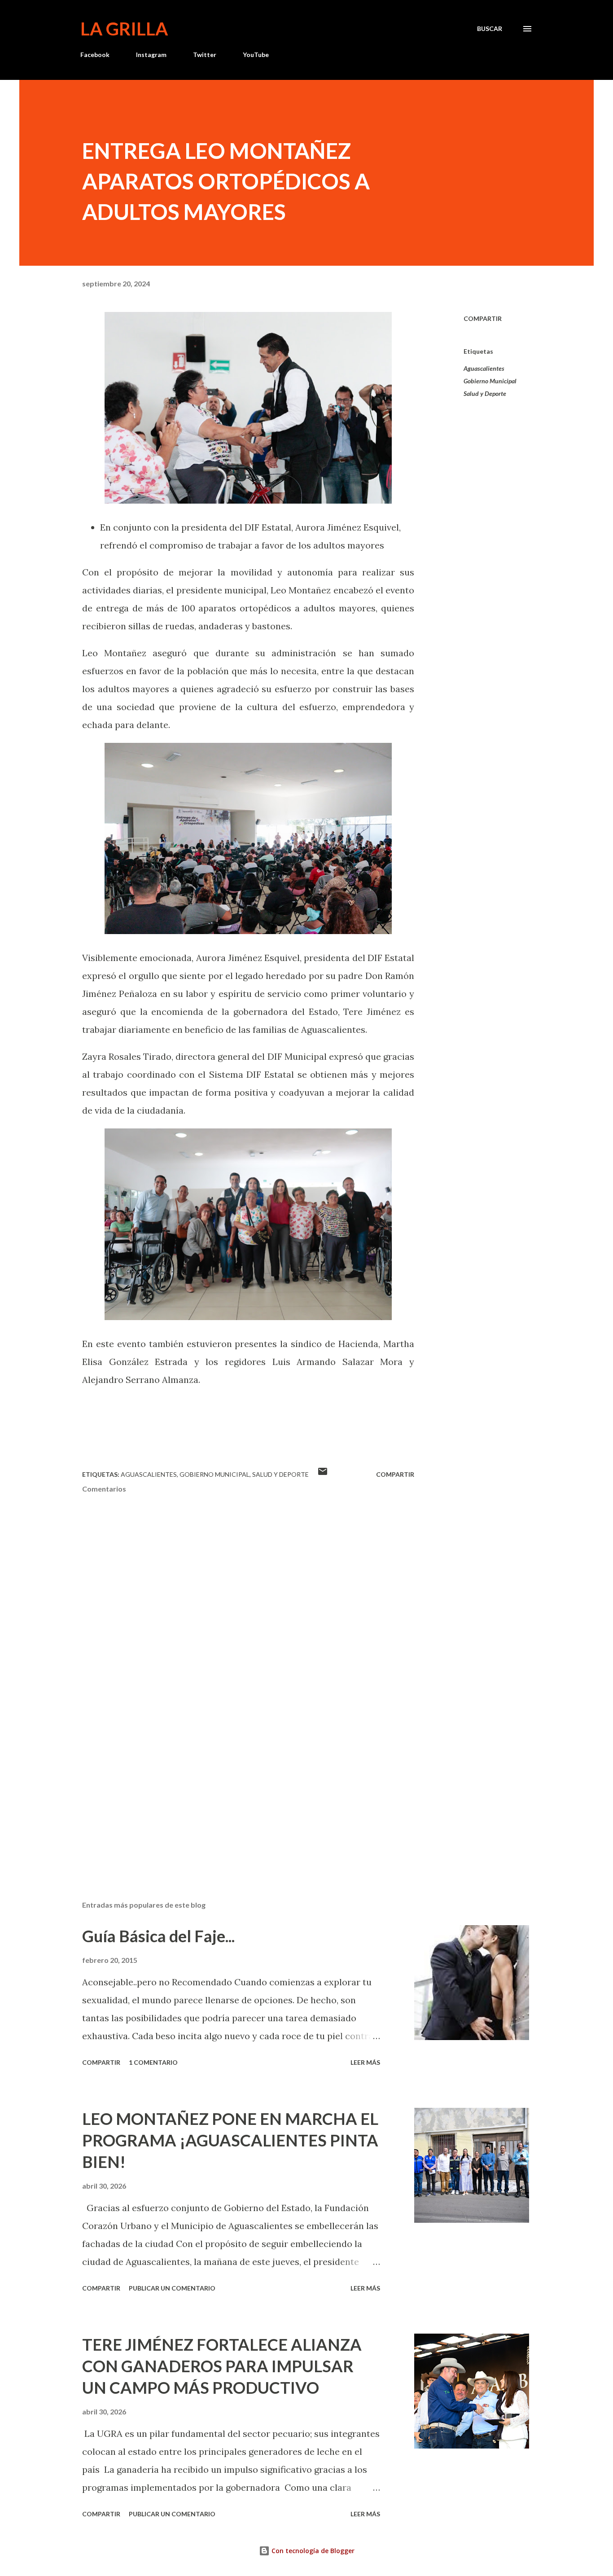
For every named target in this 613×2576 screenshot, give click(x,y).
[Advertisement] (234, 1789)
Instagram (151, 55)
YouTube (256, 55)
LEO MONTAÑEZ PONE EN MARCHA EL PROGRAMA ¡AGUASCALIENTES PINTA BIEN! (230, 2140)
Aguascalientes (484, 368)
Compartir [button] (483, 318)
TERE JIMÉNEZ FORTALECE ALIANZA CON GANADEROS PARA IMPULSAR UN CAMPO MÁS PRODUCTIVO (222, 2366)
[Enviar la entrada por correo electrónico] (323, 1474)
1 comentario (153, 2062)
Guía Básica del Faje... (158, 1936)
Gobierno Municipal (490, 381)
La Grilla (124, 29)
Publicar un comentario (172, 2288)
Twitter (205, 55)
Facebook (95, 55)
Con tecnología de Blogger (312, 2551)
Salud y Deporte (485, 393)
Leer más (365, 2062)
